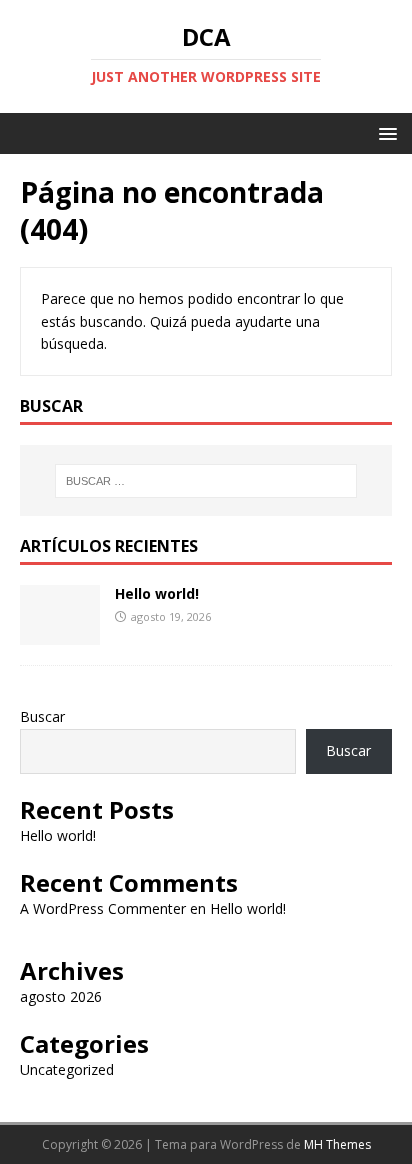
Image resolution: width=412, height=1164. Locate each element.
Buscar (42, 716)
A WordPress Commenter (103, 908)
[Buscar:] (206, 481)
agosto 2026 (61, 996)
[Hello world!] (60, 633)
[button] (384, 132)
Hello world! (157, 593)
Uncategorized (67, 1069)
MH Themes (337, 1144)
